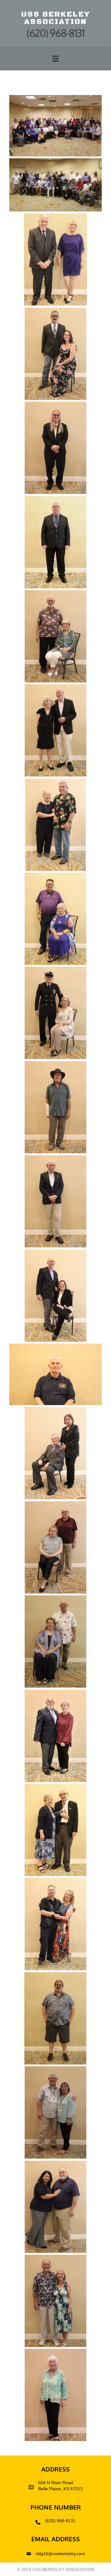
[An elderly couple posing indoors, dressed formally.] (55, 1830)
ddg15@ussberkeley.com (60, 2554)
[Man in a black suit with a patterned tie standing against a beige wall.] (55, 542)
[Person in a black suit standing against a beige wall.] (55, 448)
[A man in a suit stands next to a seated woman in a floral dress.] (55, 354)
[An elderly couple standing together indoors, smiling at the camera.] (55, 1736)
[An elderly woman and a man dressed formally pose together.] (55, 730)
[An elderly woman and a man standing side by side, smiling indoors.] (55, 825)
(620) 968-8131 (60, 2521)
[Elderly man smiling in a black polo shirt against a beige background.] (55, 1374)
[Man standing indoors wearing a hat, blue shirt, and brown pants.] (55, 1107)
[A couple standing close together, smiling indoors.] (55, 2207)
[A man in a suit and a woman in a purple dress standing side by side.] (55, 259)
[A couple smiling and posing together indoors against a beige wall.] (55, 1924)
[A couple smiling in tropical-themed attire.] (55, 2301)
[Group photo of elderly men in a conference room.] (55, 185)
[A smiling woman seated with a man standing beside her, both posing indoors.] (55, 1642)
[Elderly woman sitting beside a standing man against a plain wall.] (55, 636)
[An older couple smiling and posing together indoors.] (55, 2112)
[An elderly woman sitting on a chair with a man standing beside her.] (55, 1547)
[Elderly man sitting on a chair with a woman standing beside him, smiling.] (55, 1453)
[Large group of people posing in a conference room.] (55, 126)
